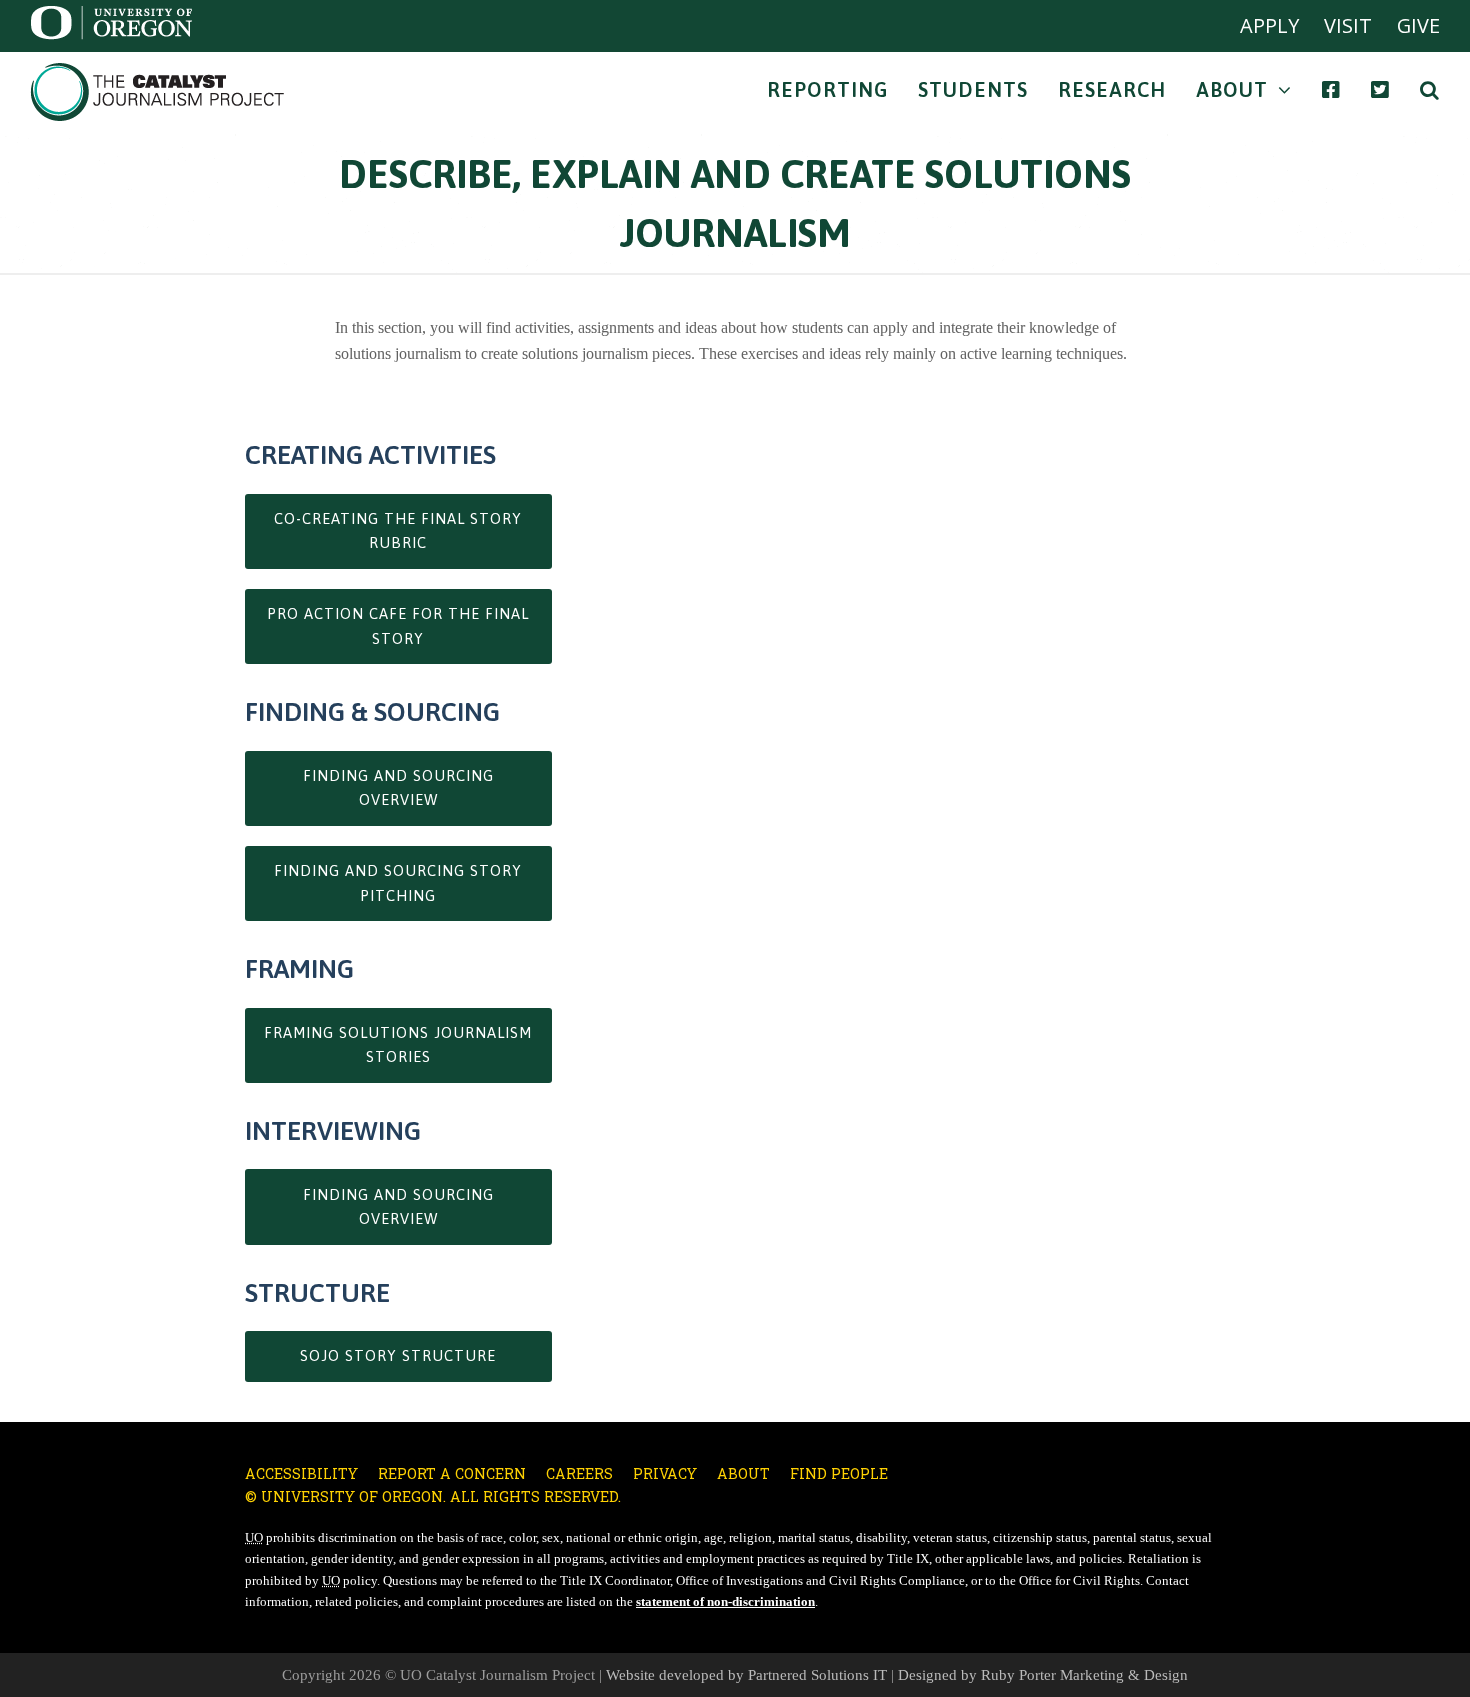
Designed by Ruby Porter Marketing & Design (1043, 1675)
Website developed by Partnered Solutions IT (746, 1675)
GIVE (1418, 25)
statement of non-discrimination (725, 1602)
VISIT (1348, 25)
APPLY (1269, 25)
